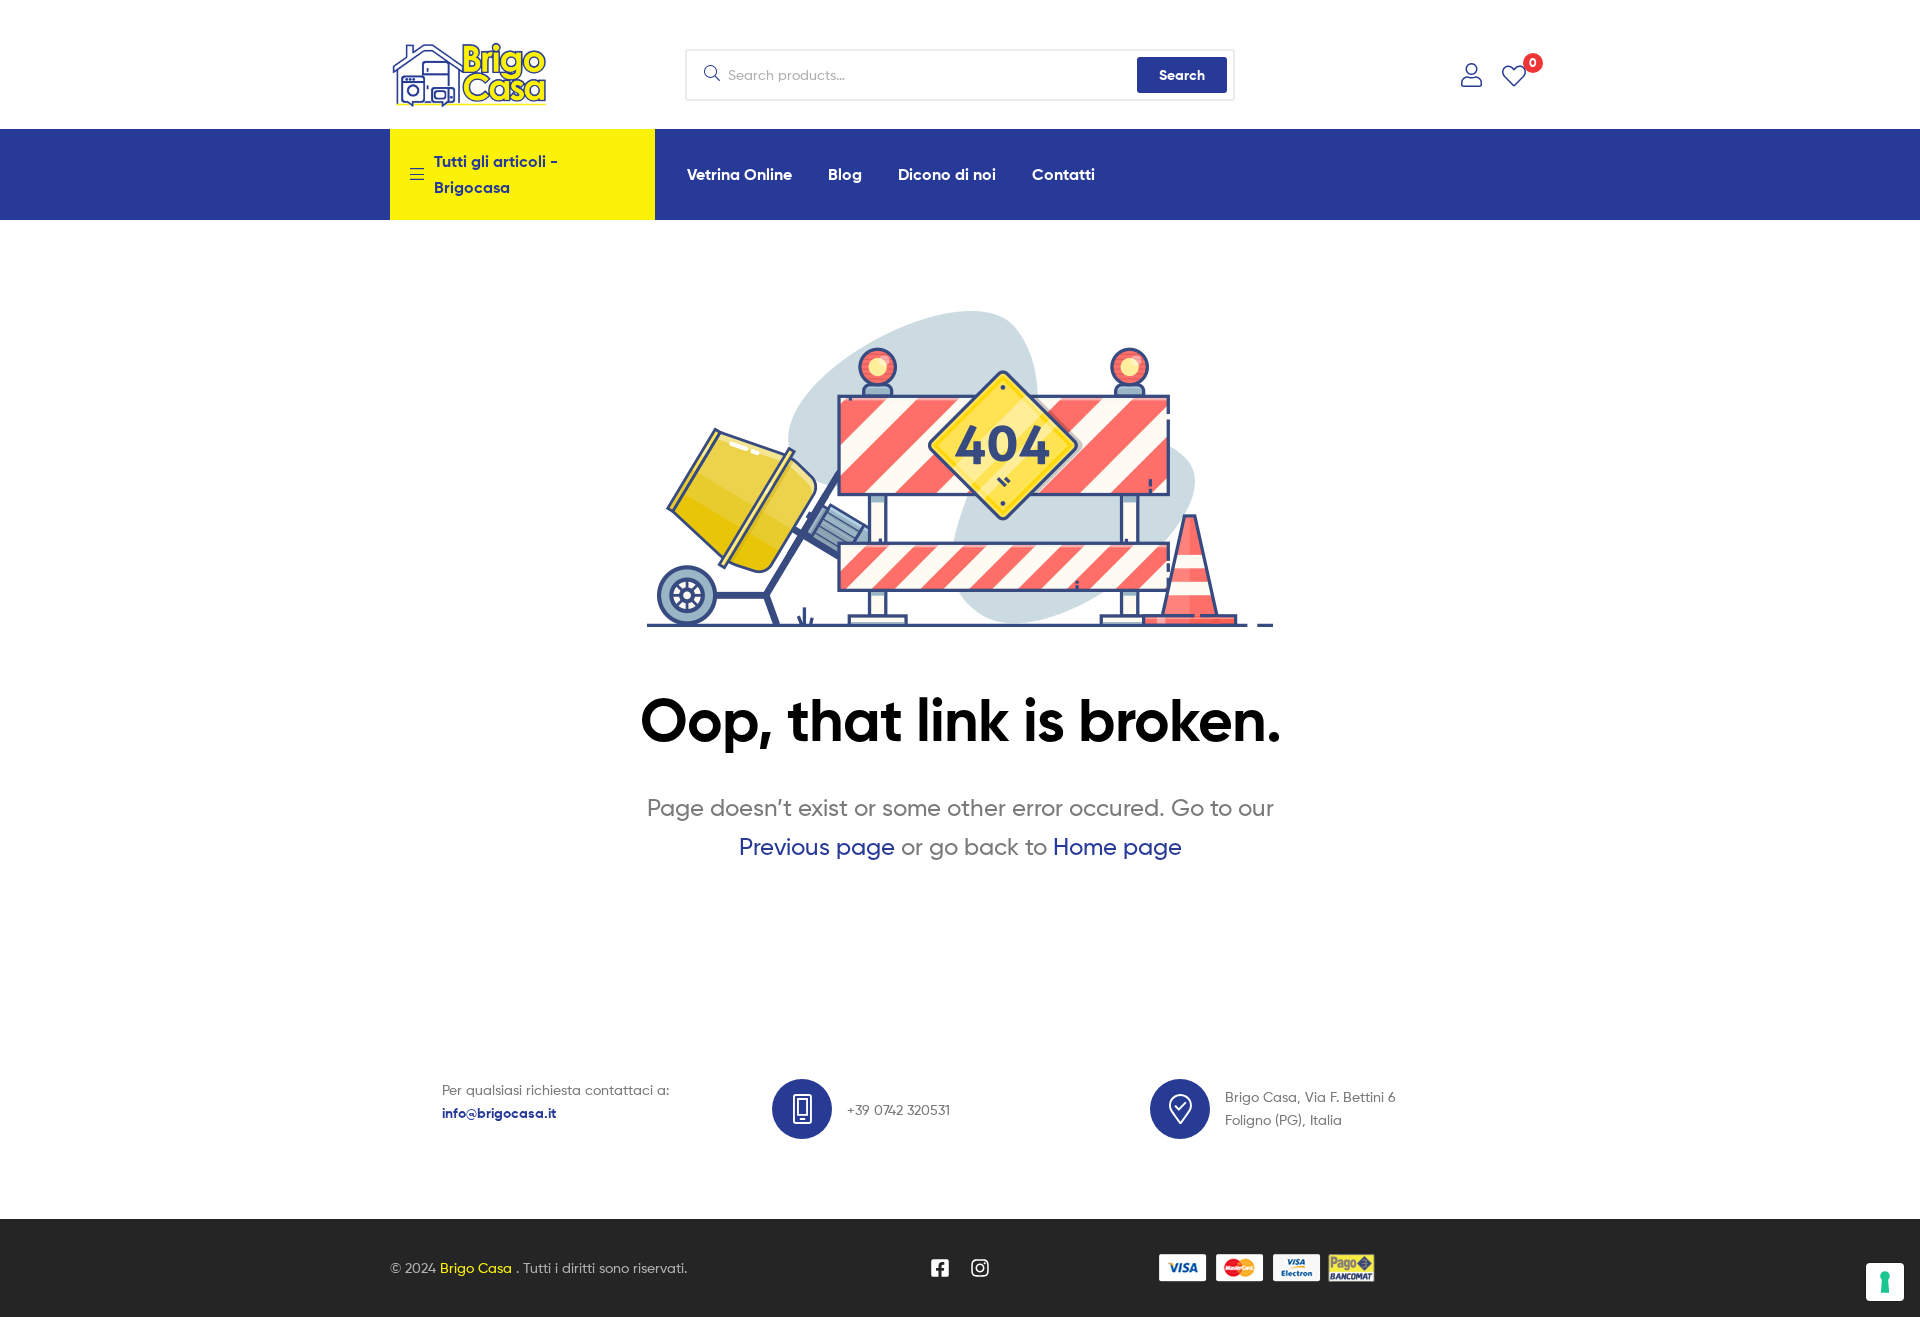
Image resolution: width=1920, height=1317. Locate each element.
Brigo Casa (478, 1267)
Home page (1117, 846)
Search (1182, 75)
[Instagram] (980, 1268)
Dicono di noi (947, 174)
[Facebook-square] (940, 1268)
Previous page (817, 846)
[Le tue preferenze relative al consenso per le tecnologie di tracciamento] (1885, 1282)
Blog (845, 174)
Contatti (1063, 174)
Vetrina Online (739, 174)
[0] (1514, 74)
